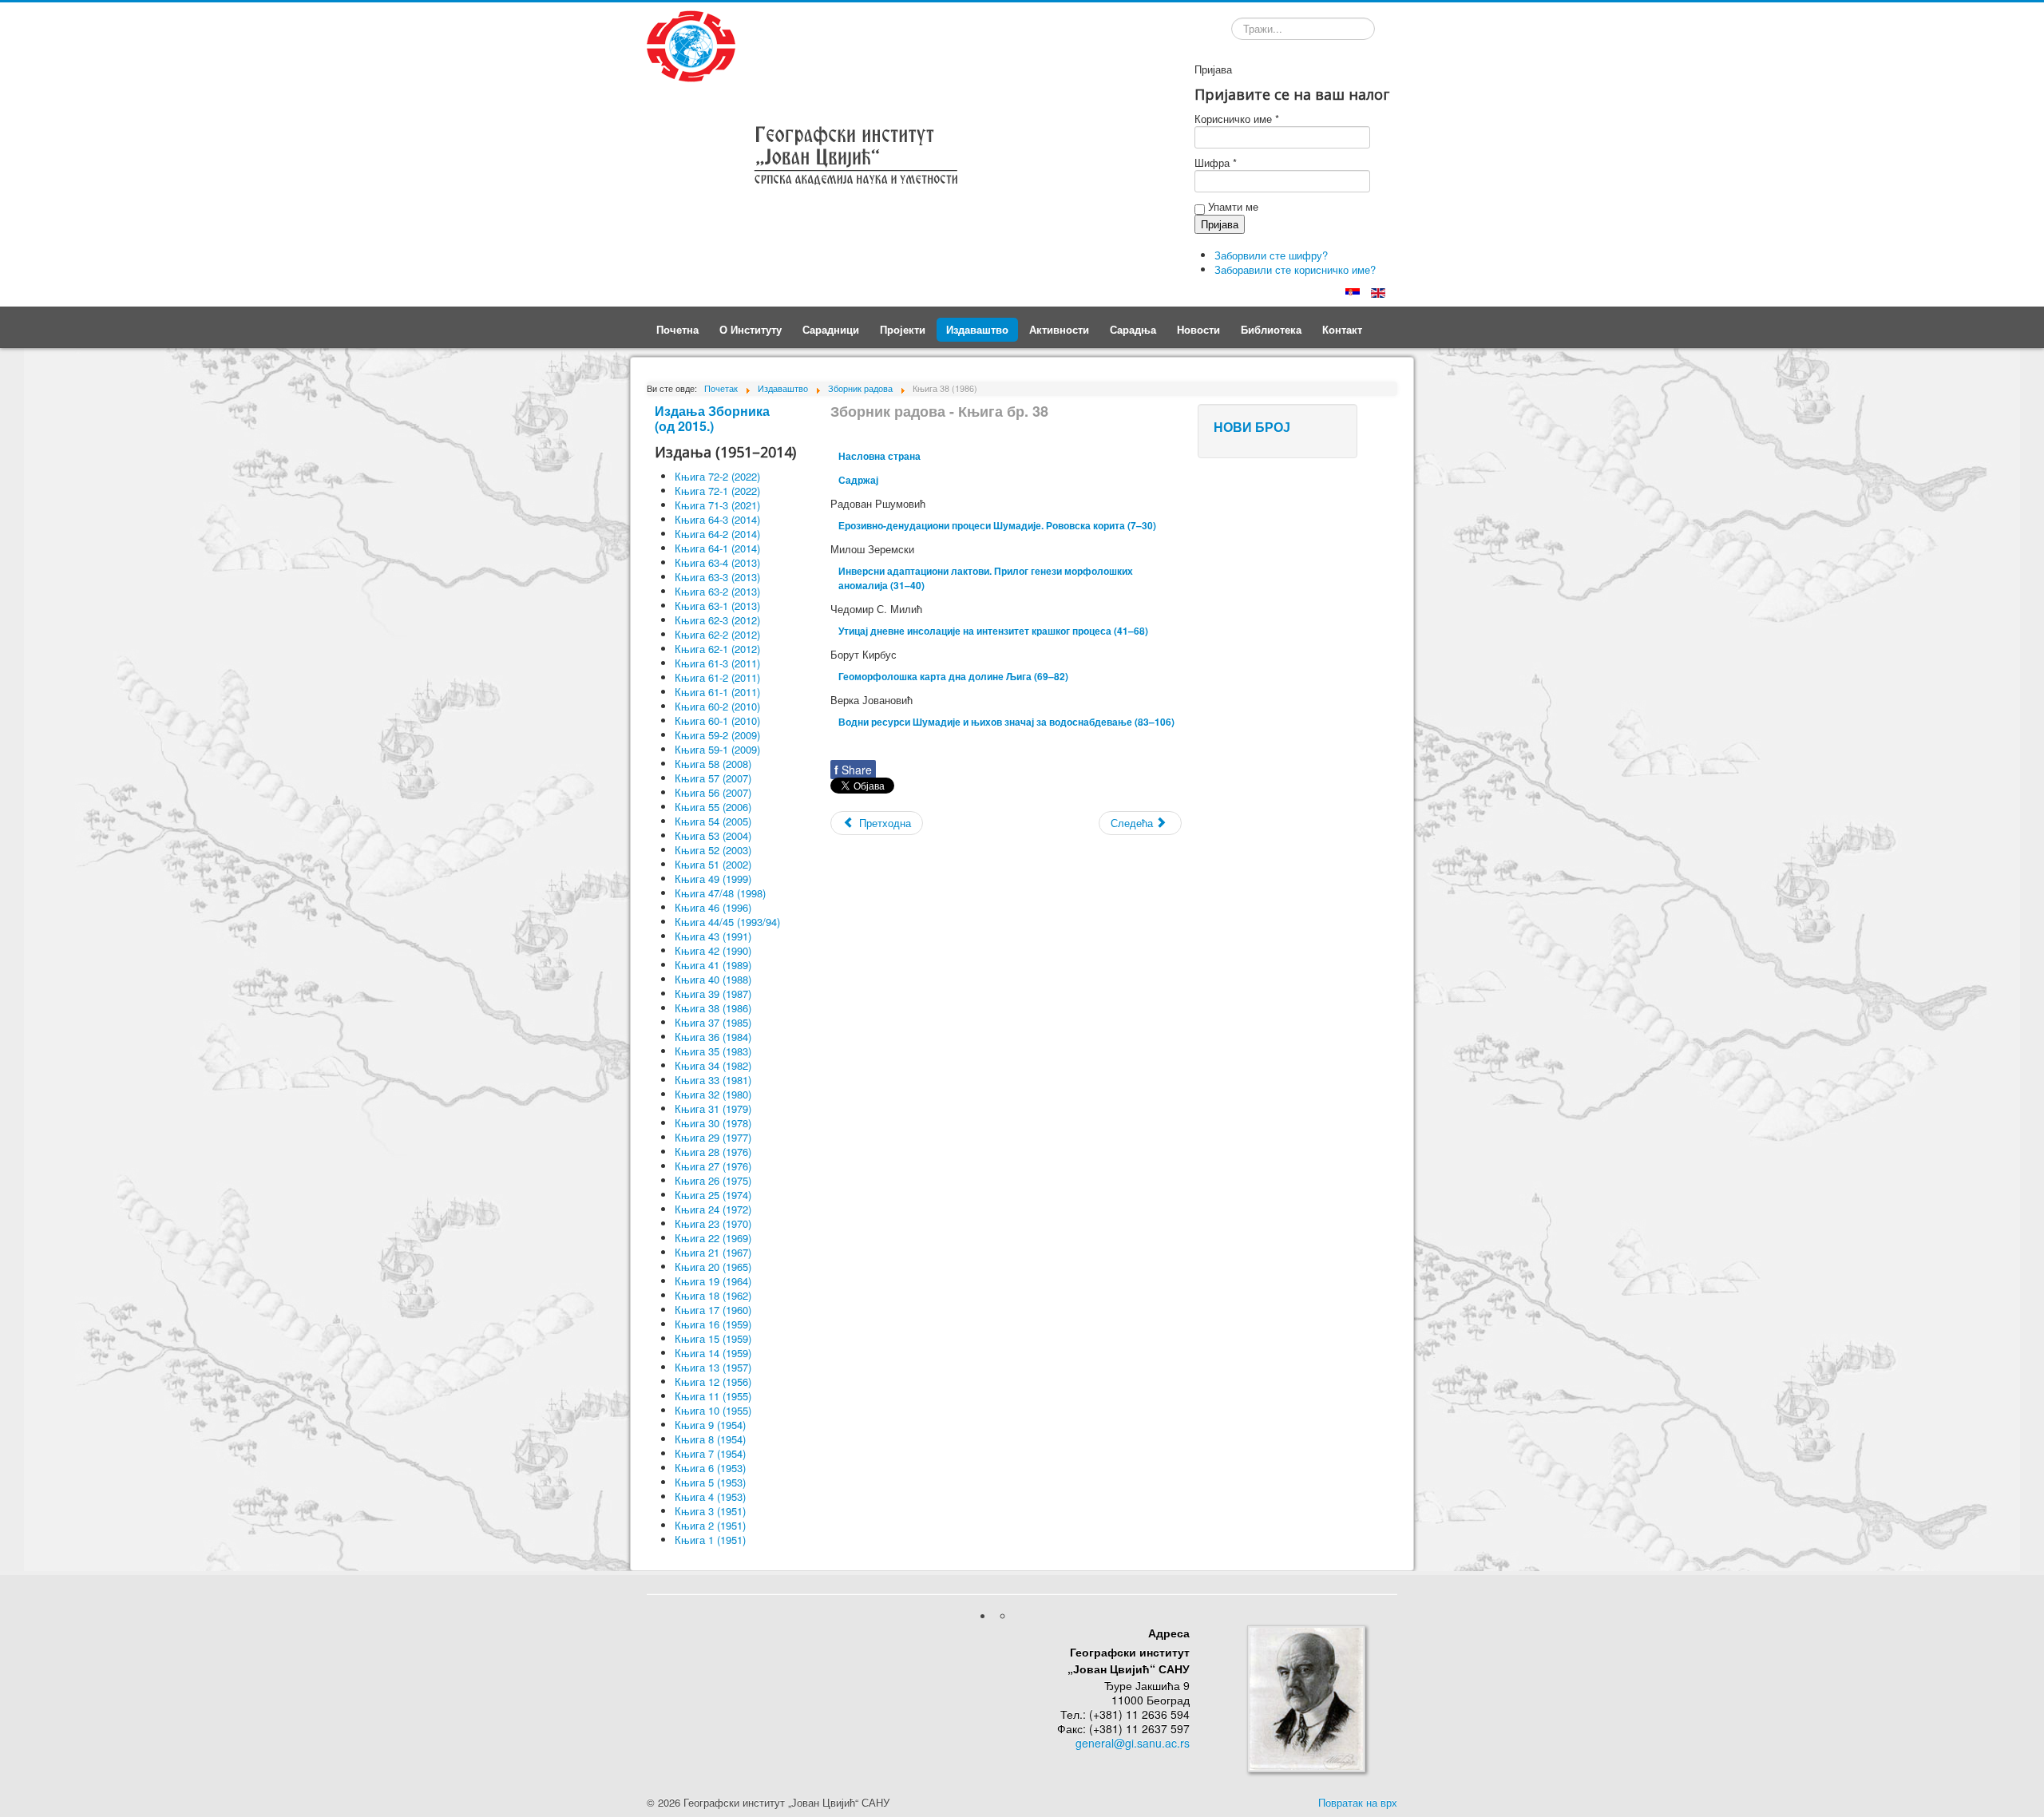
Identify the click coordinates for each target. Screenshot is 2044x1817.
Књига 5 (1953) (710, 1482)
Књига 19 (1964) (713, 1281)
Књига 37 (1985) (713, 1022)
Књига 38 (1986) (713, 1008)
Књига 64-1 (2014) (717, 548)
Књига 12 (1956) (713, 1382)
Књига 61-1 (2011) (717, 692)
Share (853, 770)
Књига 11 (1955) (713, 1396)
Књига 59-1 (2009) (717, 749)
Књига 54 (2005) (713, 821)
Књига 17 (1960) (713, 1310)
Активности (1059, 329)
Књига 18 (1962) (713, 1295)
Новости (1198, 329)
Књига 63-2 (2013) (717, 591)
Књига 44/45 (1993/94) (727, 922)
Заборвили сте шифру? (1271, 255)
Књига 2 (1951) (710, 1525)
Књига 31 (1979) (713, 1108)
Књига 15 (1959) (713, 1338)
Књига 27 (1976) (713, 1166)
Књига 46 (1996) (713, 907)
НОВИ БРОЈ (1252, 427)
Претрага (1231, 31)
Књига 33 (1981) (713, 1080)
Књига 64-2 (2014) (717, 534)
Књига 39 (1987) (713, 994)
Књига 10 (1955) (713, 1410)
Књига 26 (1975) (713, 1180)
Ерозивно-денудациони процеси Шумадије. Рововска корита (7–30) (997, 525)
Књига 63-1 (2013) (717, 606)
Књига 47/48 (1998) (720, 893)
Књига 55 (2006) (713, 807)
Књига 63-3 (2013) (717, 577)
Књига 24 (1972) (713, 1209)
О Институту (751, 329)
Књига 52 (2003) (713, 850)
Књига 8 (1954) (710, 1439)
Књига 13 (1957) (713, 1367)
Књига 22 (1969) (713, 1238)
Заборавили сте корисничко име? (1295, 269)
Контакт (1342, 329)
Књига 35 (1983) (713, 1051)
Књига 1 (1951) (710, 1540)
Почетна (677, 329)
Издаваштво (977, 329)
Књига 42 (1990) (713, 950)
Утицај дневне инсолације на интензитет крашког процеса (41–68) (993, 631)
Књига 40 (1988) (713, 979)
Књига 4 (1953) (710, 1496)
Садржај (858, 480)
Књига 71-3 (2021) (717, 505)
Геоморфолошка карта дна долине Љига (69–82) (953, 676)
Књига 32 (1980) (713, 1094)
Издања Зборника (712, 411)
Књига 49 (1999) (713, 879)
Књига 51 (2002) (713, 864)
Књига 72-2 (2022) (717, 476)
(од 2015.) (684, 426)
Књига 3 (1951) (710, 1511)
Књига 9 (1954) (710, 1425)
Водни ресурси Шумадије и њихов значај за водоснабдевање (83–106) (1006, 722)
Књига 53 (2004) (713, 835)
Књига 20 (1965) (713, 1267)
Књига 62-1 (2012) (717, 649)
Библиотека (1271, 329)
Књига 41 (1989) (713, 965)
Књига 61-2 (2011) (717, 677)
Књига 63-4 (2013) (717, 562)
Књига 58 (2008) (713, 764)
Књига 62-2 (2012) (717, 634)
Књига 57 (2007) (713, 778)
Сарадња (1133, 329)
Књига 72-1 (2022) (717, 491)
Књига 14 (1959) (713, 1353)
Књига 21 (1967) (713, 1252)
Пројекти (903, 329)
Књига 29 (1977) (713, 1137)
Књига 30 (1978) (713, 1123)
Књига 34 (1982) (713, 1065)
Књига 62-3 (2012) (717, 620)
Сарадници (831, 329)
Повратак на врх (1358, 1802)
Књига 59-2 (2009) (717, 735)
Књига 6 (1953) (710, 1468)
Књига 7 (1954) (710, 1453)
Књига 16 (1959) (713, 1324)
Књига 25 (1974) (713, 1195)
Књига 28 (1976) (713, 1152)
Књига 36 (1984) (713, 1037)
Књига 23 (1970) (713, 1223)
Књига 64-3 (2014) (717, 519)
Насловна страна (879, 456)
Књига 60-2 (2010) (717, 706)
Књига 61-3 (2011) (717, 663)
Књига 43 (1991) (713, 936)
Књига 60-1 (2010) (717, 720)
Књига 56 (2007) (713, 792)
